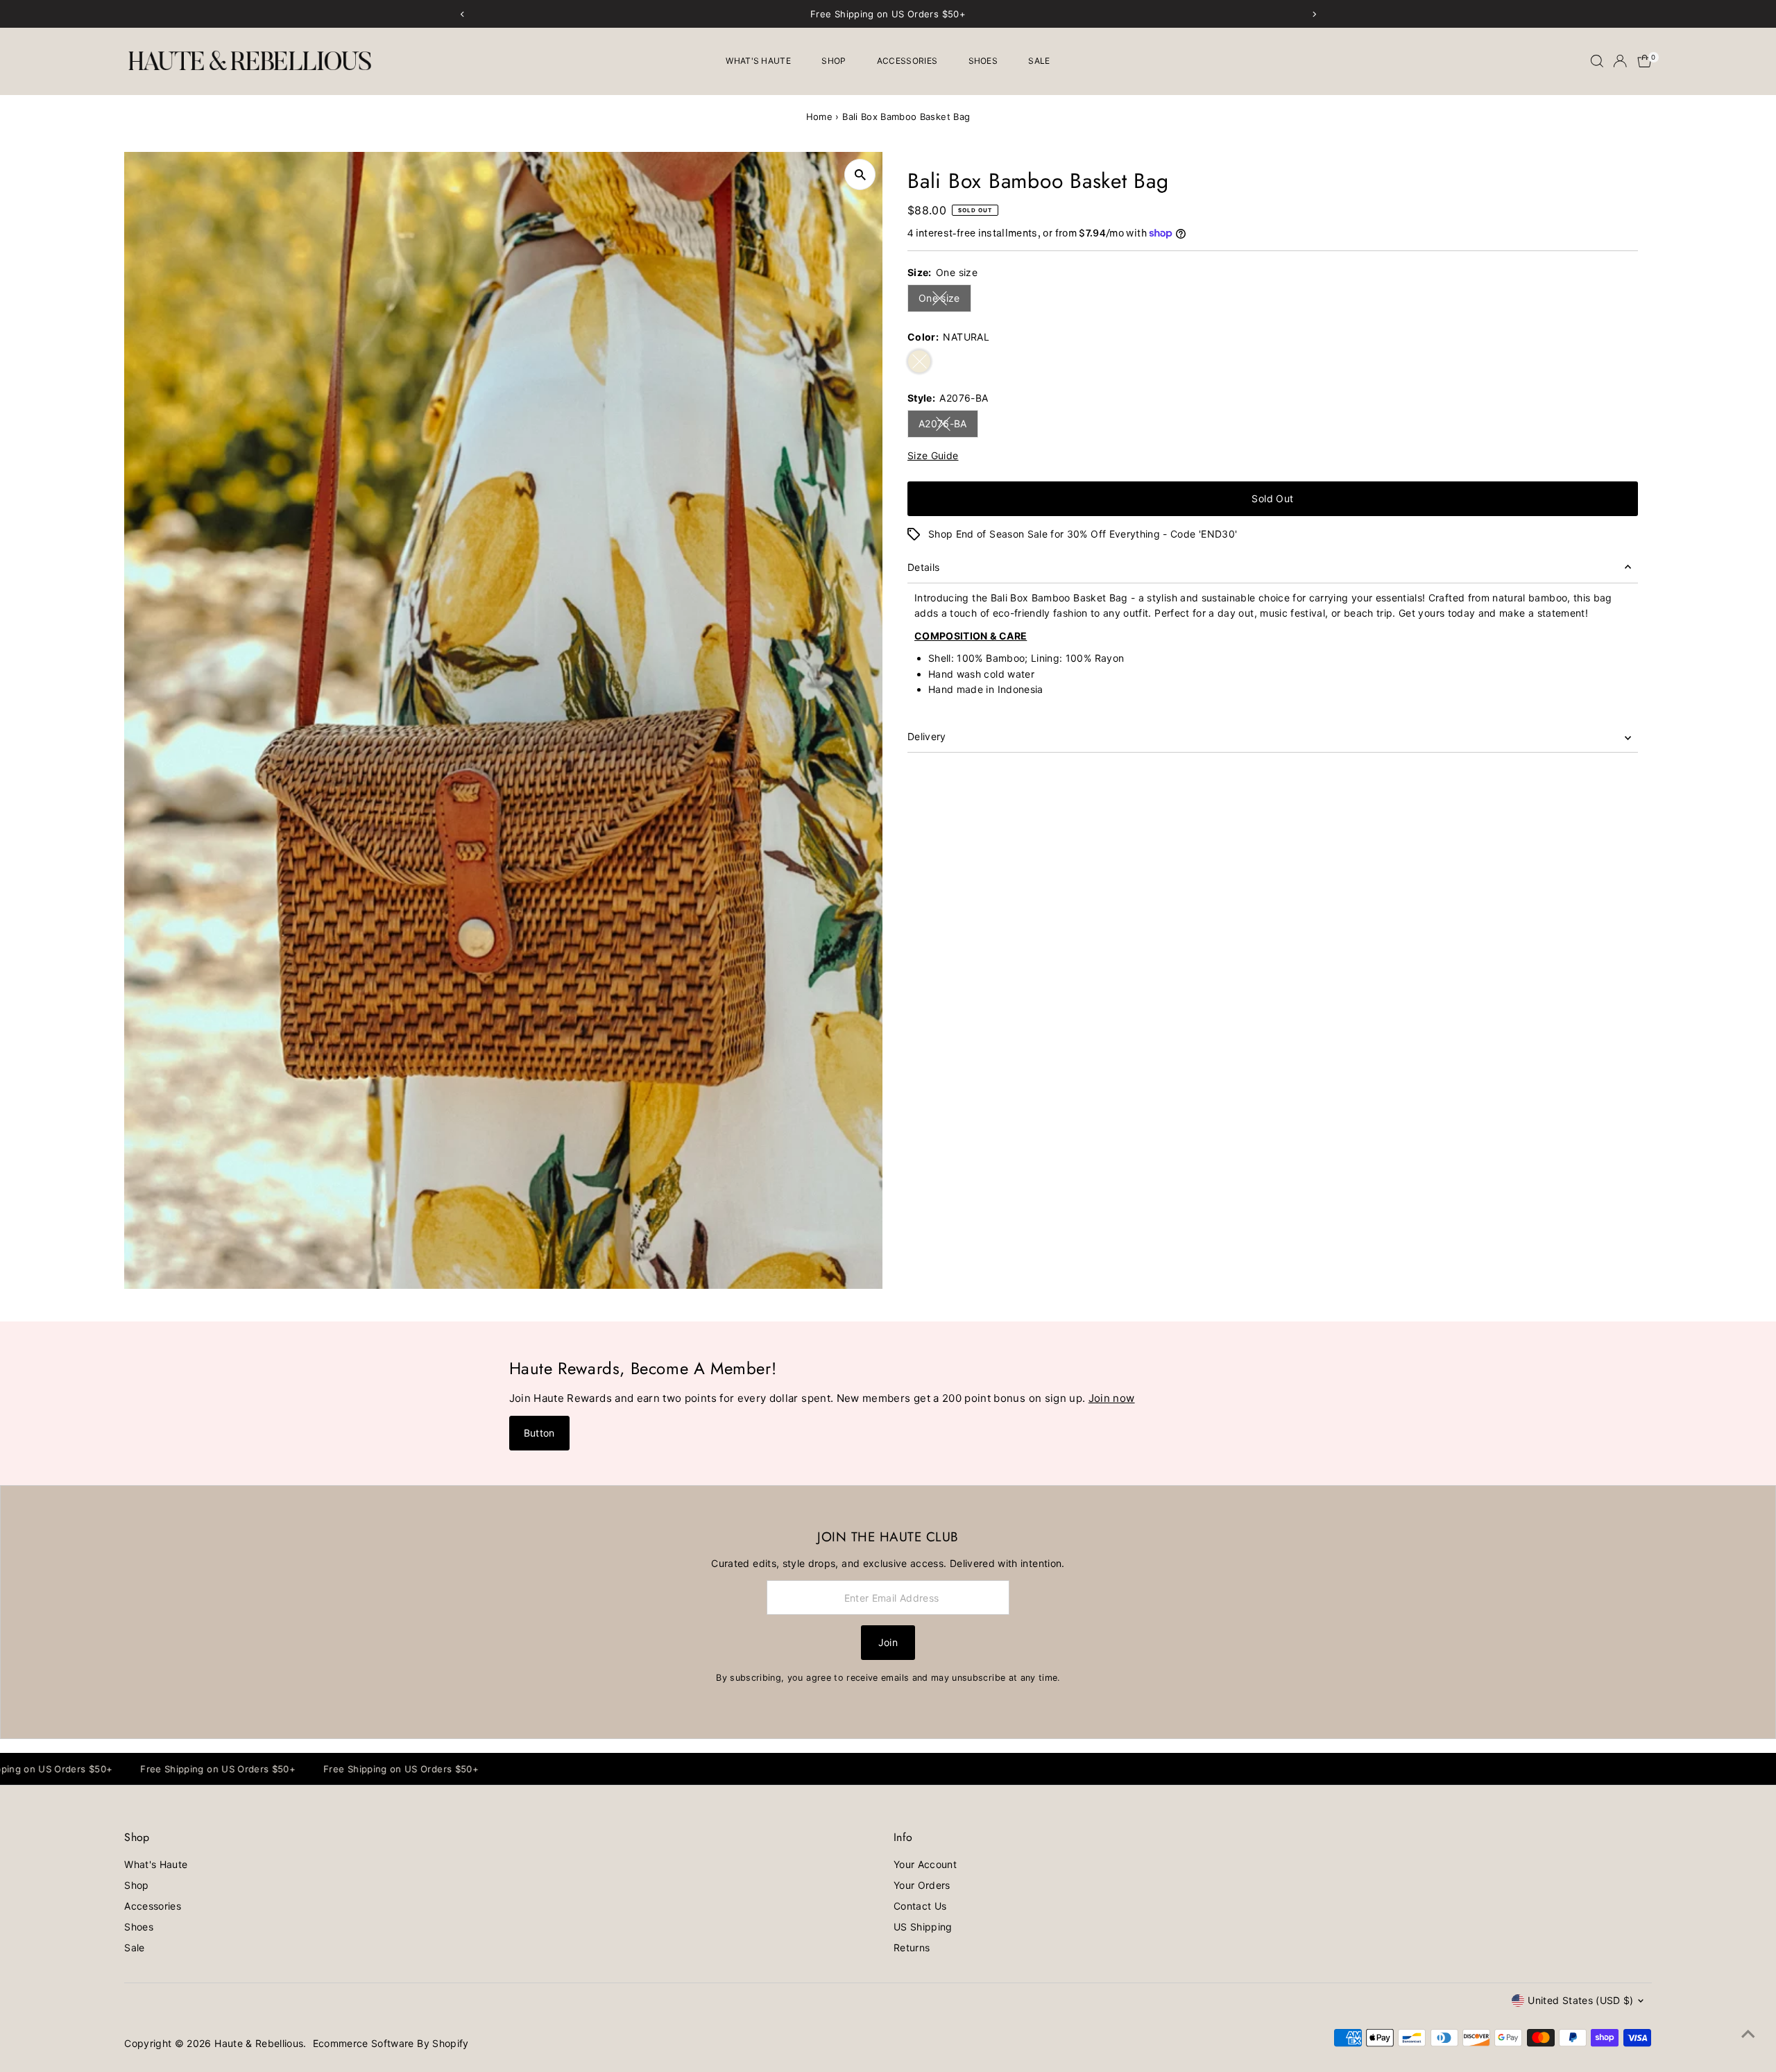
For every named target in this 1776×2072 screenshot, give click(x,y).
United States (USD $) (1580, 2000)
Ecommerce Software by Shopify (391, 2043)
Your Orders (922, 1885)
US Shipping (923, 1927)
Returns (912, 1947)
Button (539, 1433)
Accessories (907, 61)
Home (819, 117)
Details (923, 567)
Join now (1112, 1398)
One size (945, 300)
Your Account (925, 1864)
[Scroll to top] (1748, 2034)
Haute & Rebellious (259, 2043)
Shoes (983, 61)
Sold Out (1272, 498)
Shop (834, 61)
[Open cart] (1645, 61)
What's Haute (758, 61)
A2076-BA (948, 426)
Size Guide (933, 456)
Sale (1039, 61)
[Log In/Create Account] (1620, 61)
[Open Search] (1597, 61)
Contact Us (920, 1906)
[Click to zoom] (860, 174)
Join (888, 1642)
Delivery (927, 736)
